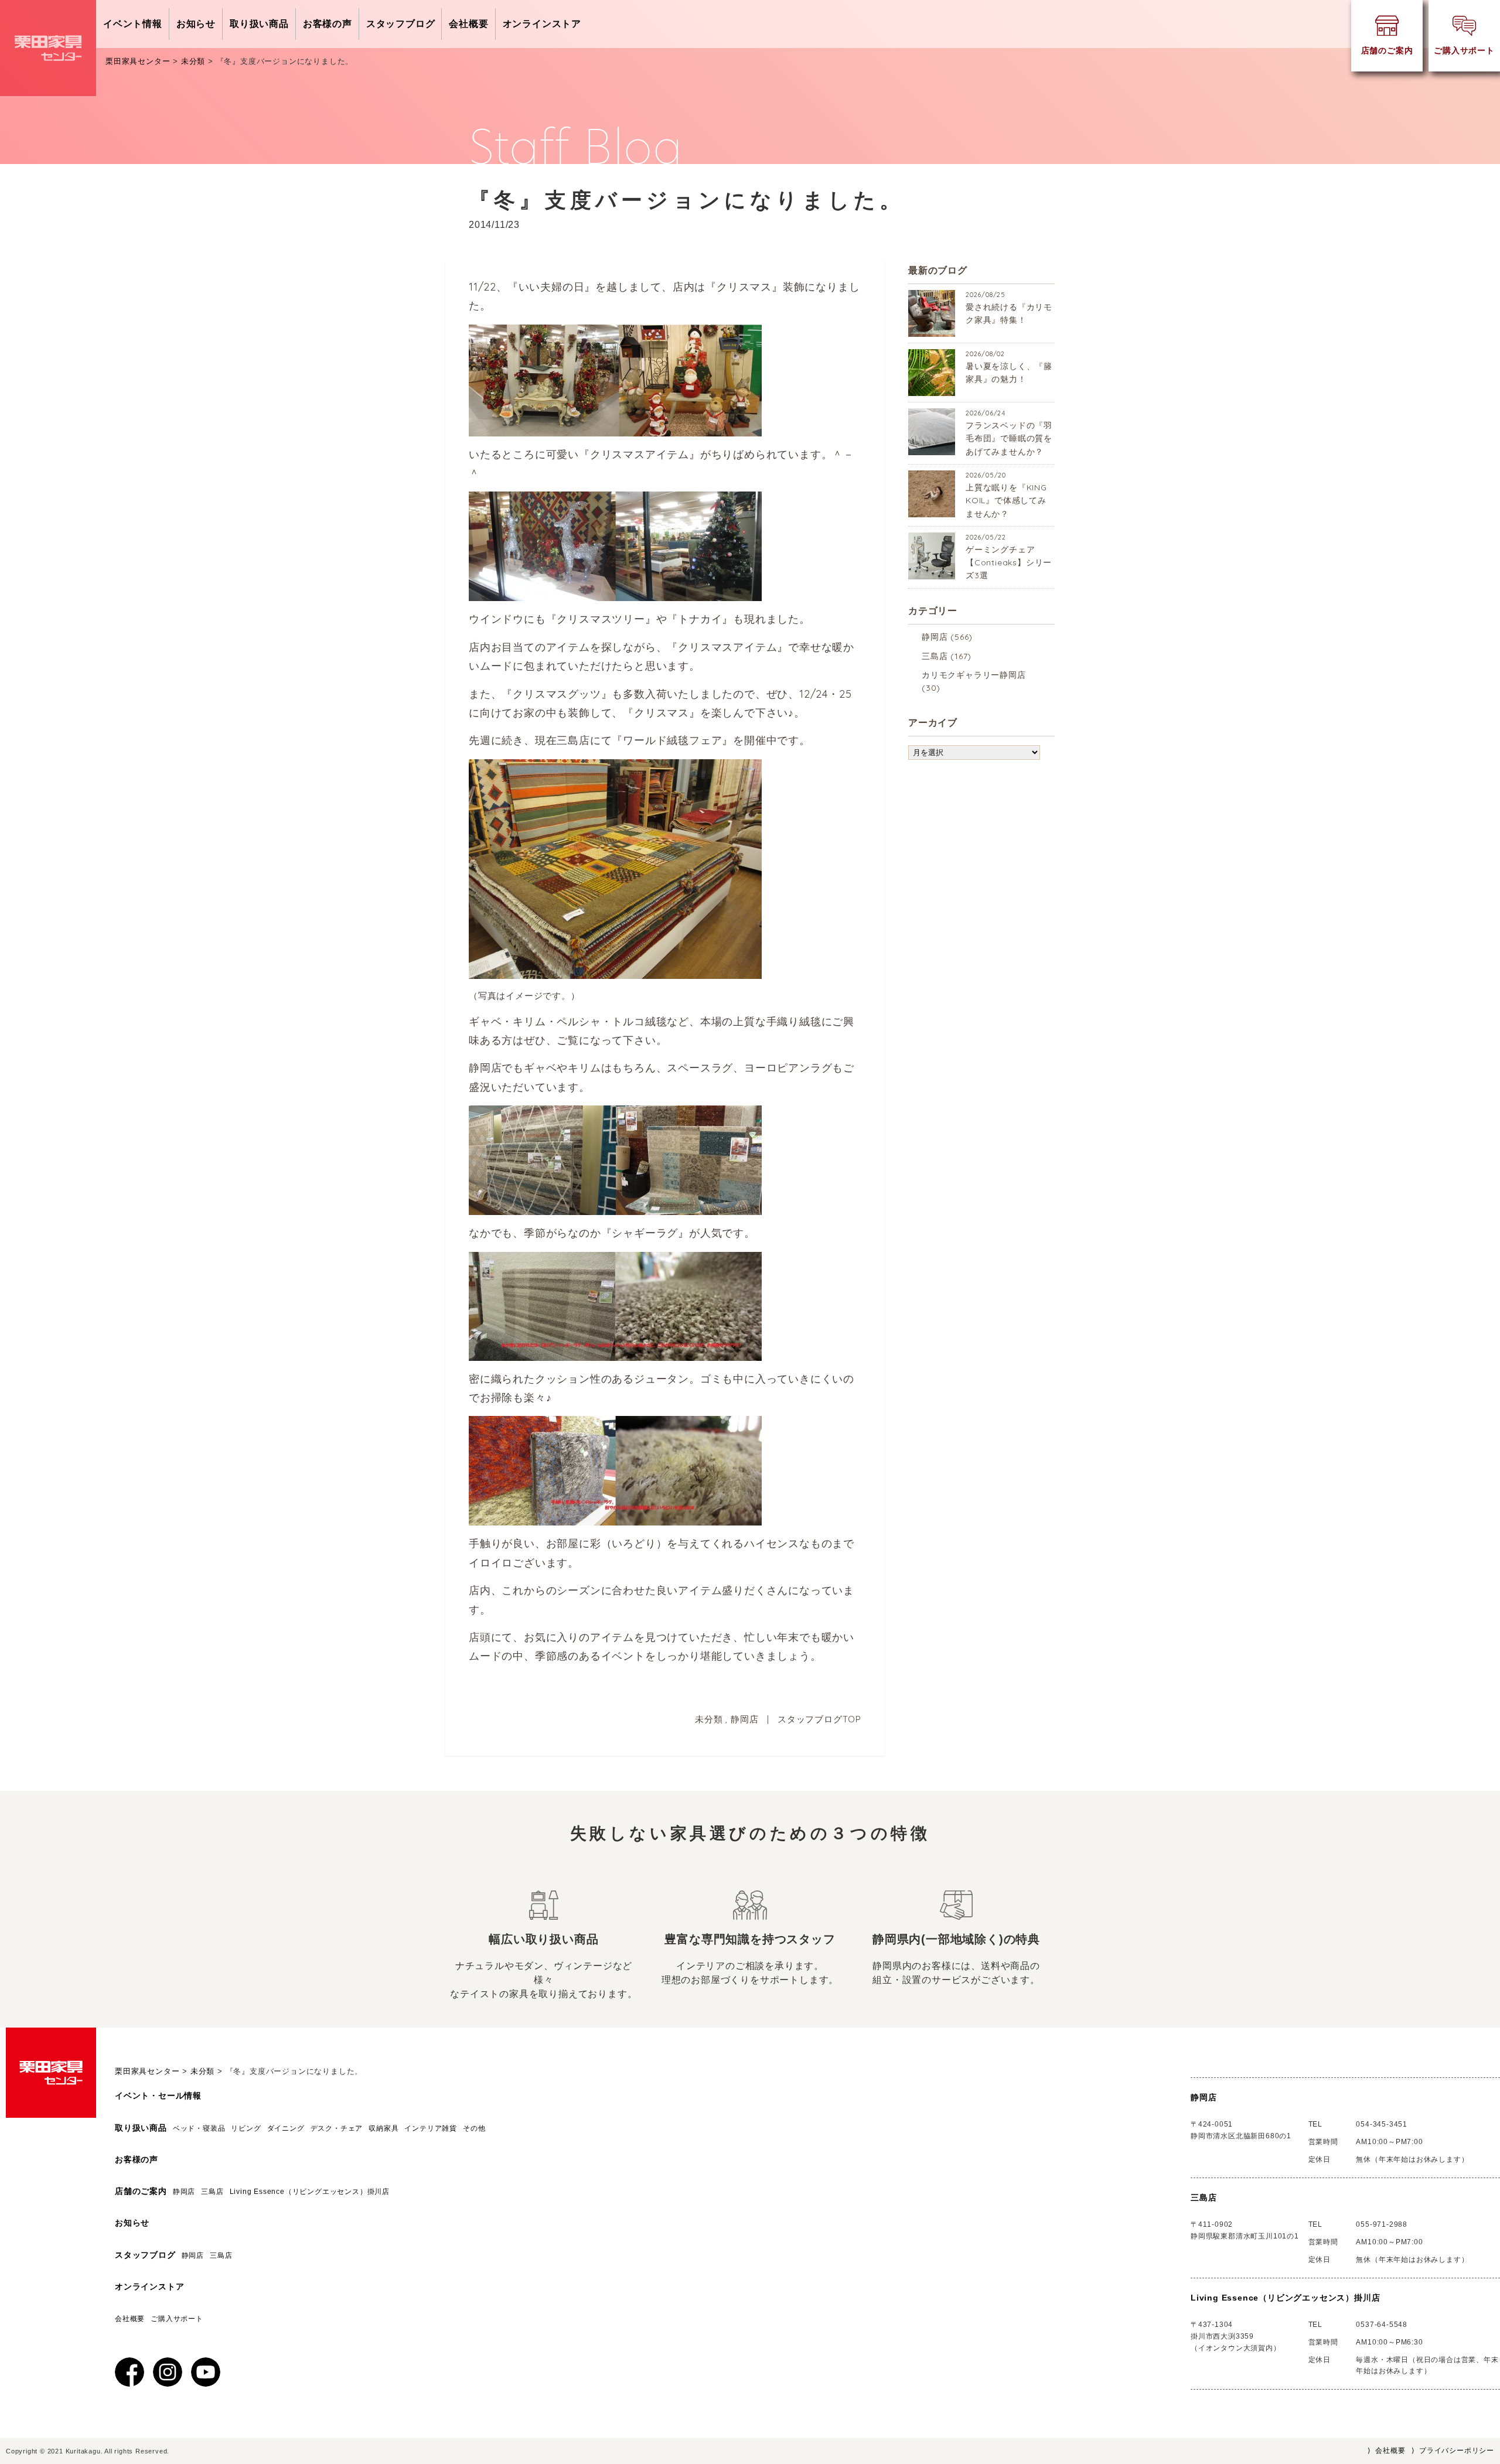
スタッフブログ (401, 24)
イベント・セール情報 (158, 2096)
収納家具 (383, 2128)
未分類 (709, 1719)
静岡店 (744, 1719)
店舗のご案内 (141, 2191)
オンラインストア (542, 24)
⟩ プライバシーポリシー (1453, 2451)
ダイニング (286, 2128)
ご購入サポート (177, 2319)
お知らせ (196, 24)
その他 (474, 2128)
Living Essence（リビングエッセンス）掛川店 (313, 2192)
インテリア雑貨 (431, 2128)
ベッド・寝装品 (199, 2128)
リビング (246, 2128)
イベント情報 (133, 24)
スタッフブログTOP (819, 1719)
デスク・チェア (337, 2128)
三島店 (935, 656)
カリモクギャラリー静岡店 (974, 675)
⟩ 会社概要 (1387, 2451)
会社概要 (468, 24)
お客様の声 (328, 24)
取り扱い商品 (259, 24)
